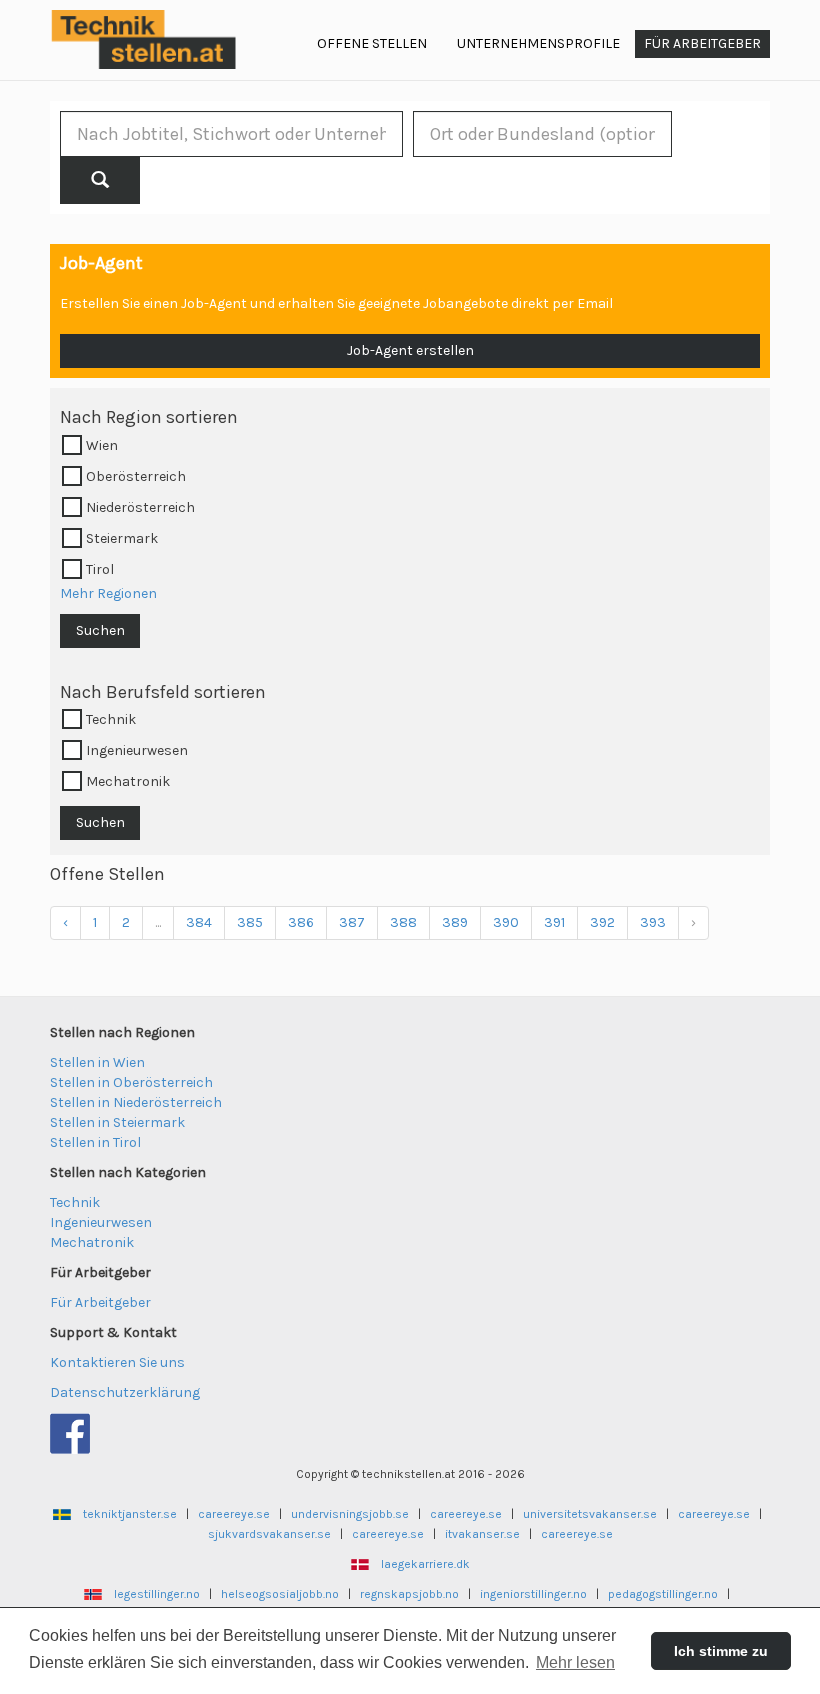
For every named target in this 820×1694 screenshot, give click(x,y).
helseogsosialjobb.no (280, 1594)
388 (403, 922)
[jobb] (100, 180)
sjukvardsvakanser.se (269, 1534)
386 (301, 922)
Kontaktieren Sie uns (117, 1362)
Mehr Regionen (108, 593)
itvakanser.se (482, 1534)
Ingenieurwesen (101, 1222)
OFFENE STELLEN (372, 43)
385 (250, 922)
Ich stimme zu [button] (721, 1651)
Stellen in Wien (97, 1062)
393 (653, 922)
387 (352, 922)
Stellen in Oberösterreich (131, 1082)
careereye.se (234, 1514)
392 (602, 922)
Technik (75, 1202)
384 (199, 922)
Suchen (100, 630)
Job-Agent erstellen (410, 350)
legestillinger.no (157, 1594)
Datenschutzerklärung (125, 1392)
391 (554, 922)
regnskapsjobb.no (409, 1594)
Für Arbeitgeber (100, 1302)
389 (455, 922)
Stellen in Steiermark (117, 1122)
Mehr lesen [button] (575, 1662)
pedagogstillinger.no (663, 1594)
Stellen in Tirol (95, 1142)
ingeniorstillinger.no (533, 1594)
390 (506, 922)
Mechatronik (92, 1242)
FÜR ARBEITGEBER (702, 43)
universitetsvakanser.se (590, 1514)
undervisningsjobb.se (350, 1514)
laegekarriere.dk (425, 1564)
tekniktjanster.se (130, 1514)
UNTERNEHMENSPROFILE (538, 43)
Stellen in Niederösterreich (136, 1102)
